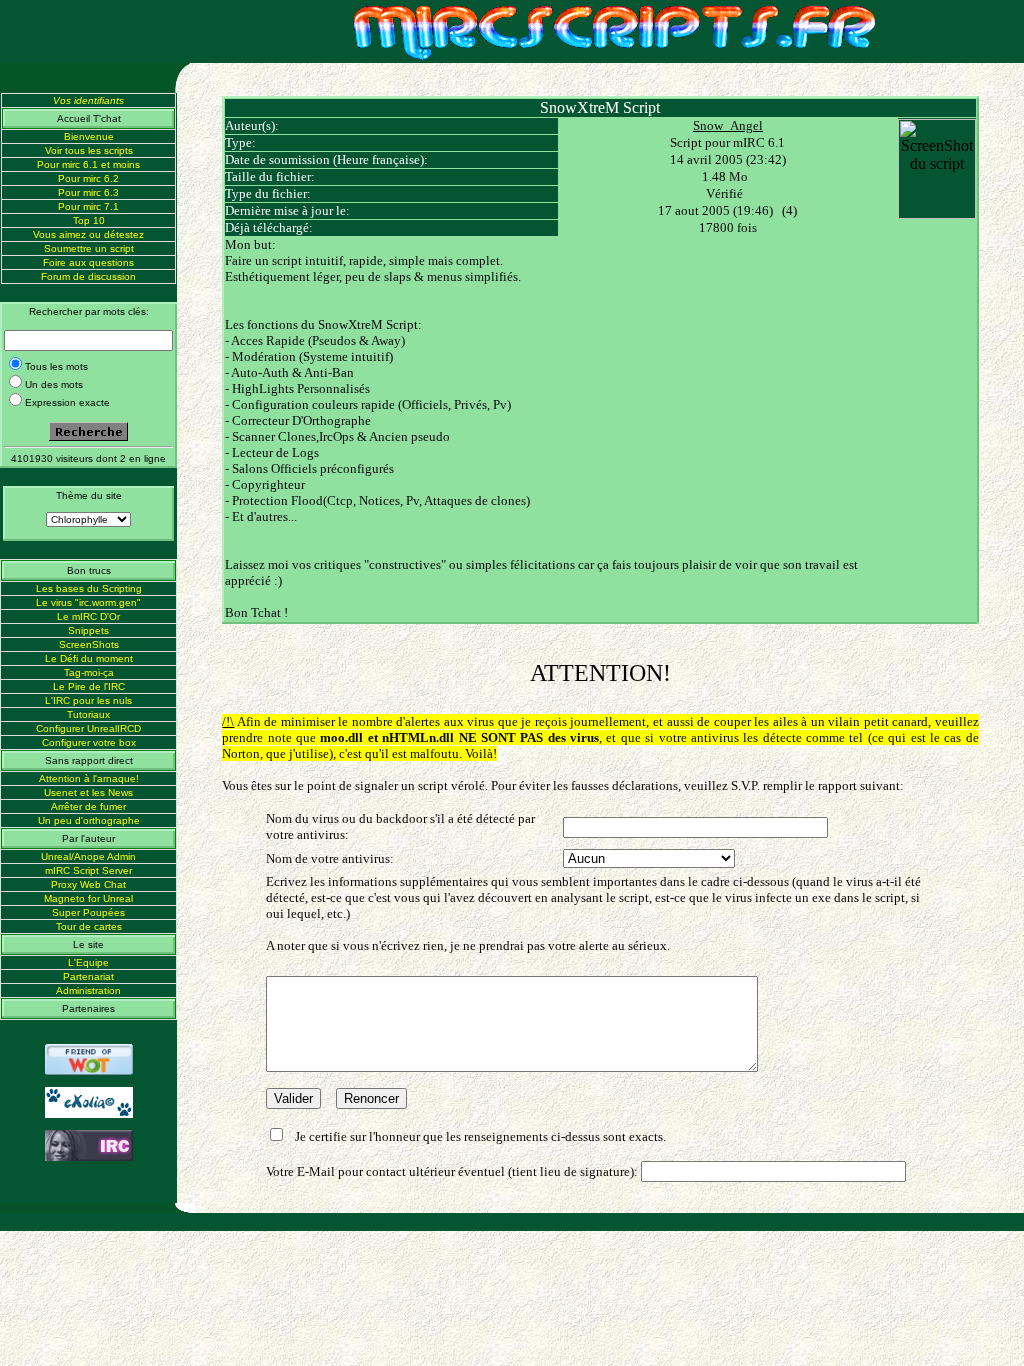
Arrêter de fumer (88, 806)
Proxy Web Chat (88, 884)
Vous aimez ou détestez (88, 234)
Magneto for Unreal (88, 898)
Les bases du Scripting (89, 588)
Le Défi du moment (89, 658)
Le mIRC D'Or (88, 616)
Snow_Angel (728, 125)
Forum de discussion (88, 276)
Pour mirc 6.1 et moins (88, 164)
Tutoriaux (88, 714)
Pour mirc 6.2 (88, 178)
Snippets (88, 630)
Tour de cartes (89, 926)
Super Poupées (88, 912)
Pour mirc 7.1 (88, 206)
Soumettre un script (89, 248)
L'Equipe (88, 962)
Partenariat (88, 976)
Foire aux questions (88, 262)
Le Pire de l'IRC (89, 686)
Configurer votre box (89, 742)
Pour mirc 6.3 (88, 192)
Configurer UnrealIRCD (88, 728)
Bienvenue (89, 136)
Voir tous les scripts (89, 150)
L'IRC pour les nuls (88, 700)
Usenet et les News (88, 792)
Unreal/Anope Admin (88, 856)
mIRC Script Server (88, 870)
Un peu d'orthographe (89, 820)
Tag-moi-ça (89, 672)
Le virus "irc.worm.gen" (88, 602)
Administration (88, 990)
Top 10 (89, 220)
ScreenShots (89, 644)
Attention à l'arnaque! (89, 778)
